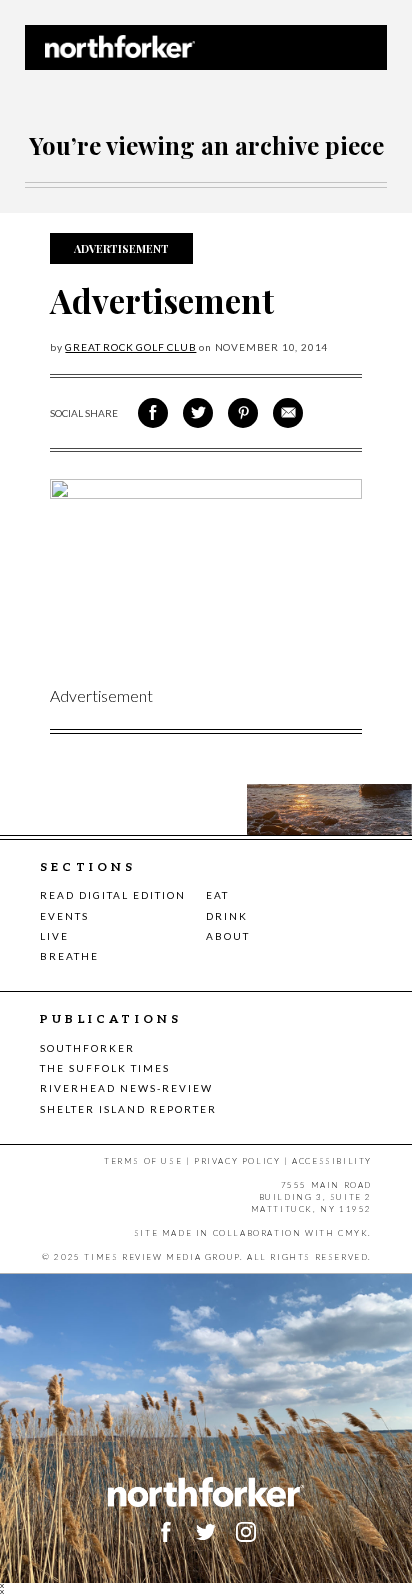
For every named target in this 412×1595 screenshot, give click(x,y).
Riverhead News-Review (126, 1088)
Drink (227, 916)
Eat (217, 895)
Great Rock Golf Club (130, 347)
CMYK (353, 1233)
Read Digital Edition (113, 895)
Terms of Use (143, 1161)
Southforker (87, 1048)
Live (54, 936)
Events (64, 916)
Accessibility (332, 1161)
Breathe (69, 956)
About (228, 936)
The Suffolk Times (105, 1068)
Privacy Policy (237, 1161)
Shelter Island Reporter (128, 1109)
